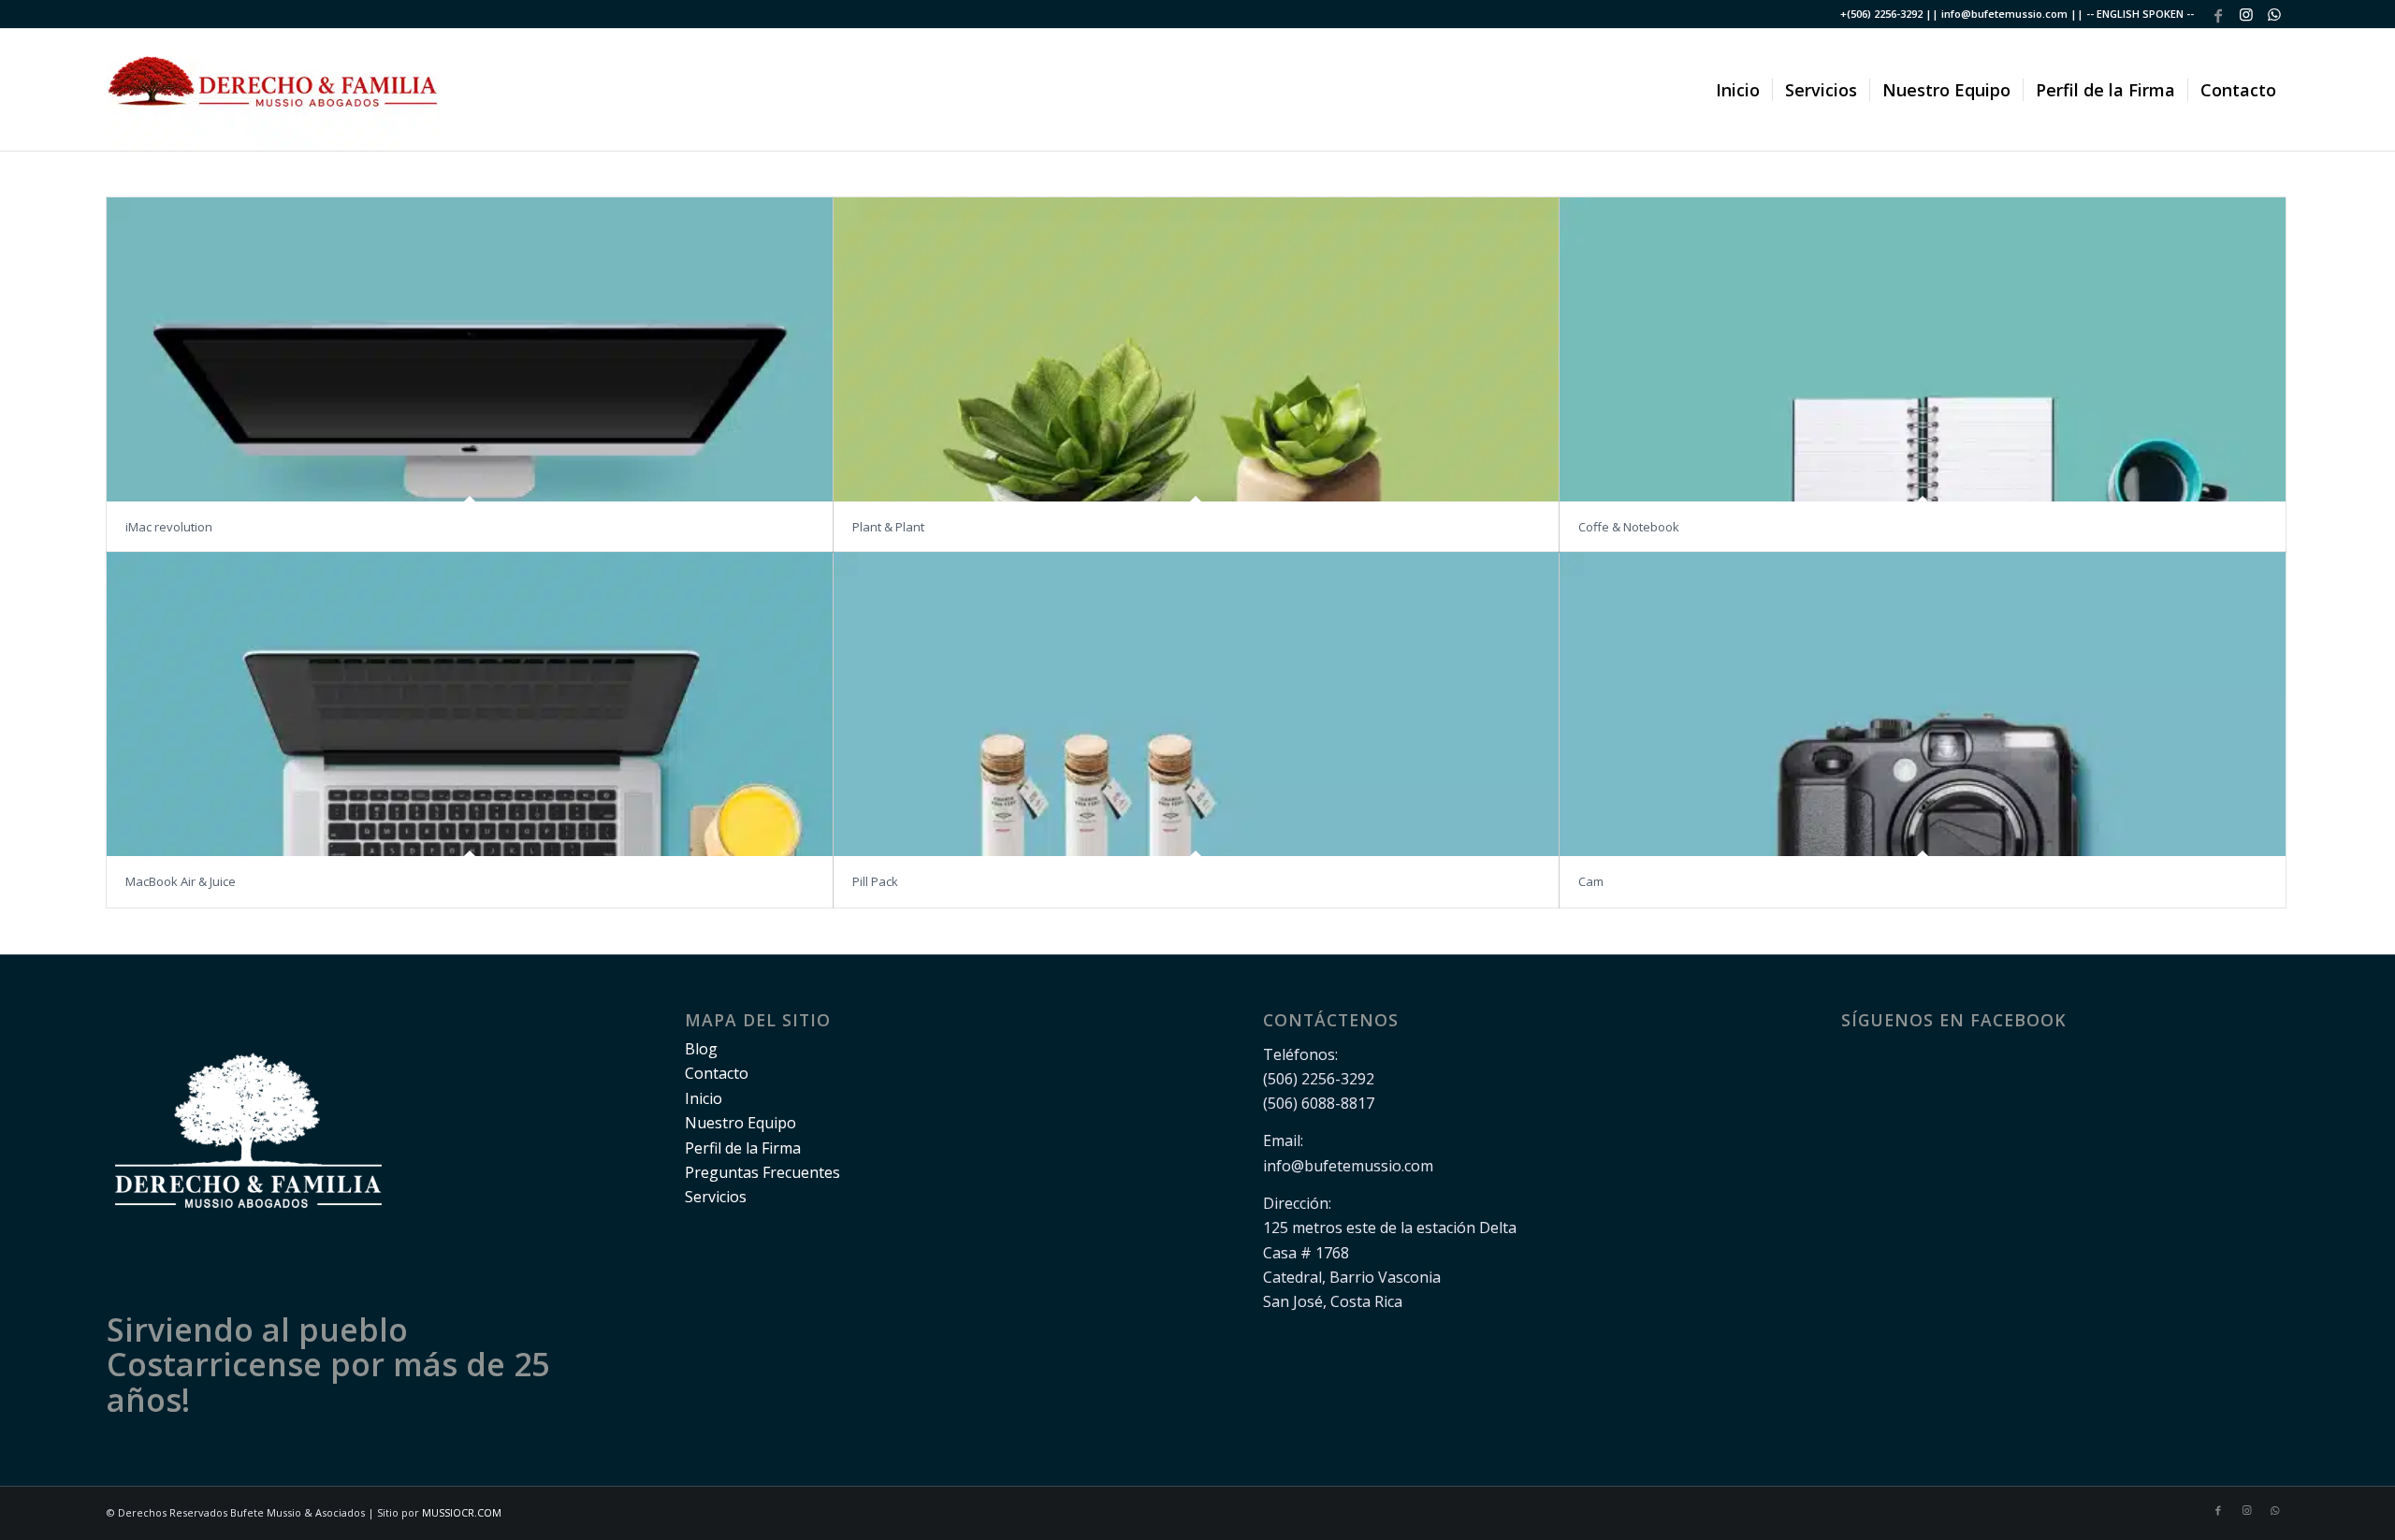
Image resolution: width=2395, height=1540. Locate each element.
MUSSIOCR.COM (462, 1512)
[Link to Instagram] (2246, 14)
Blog (701, 1049)
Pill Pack (875, 881)
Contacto (717, 1073)
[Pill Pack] (1197, 704)
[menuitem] (1738, 90)
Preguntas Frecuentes (762, 1172)
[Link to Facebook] (2218, 14)
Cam (1591, 881)
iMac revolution (169, 527)
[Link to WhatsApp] (2274, 14)
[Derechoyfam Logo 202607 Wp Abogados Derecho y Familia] (274, 90)
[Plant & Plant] (1197, 349)
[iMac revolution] (470, 349)
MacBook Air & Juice (181, 881)
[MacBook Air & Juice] (470, 704)
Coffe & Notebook (1629, 527)
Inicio (704, 1098)
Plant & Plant (888, 527)
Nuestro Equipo (740, 1123)
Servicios (716, 1197)
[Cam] (1923, 704)
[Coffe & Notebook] (1923, 349)
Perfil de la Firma (743, 1148)
